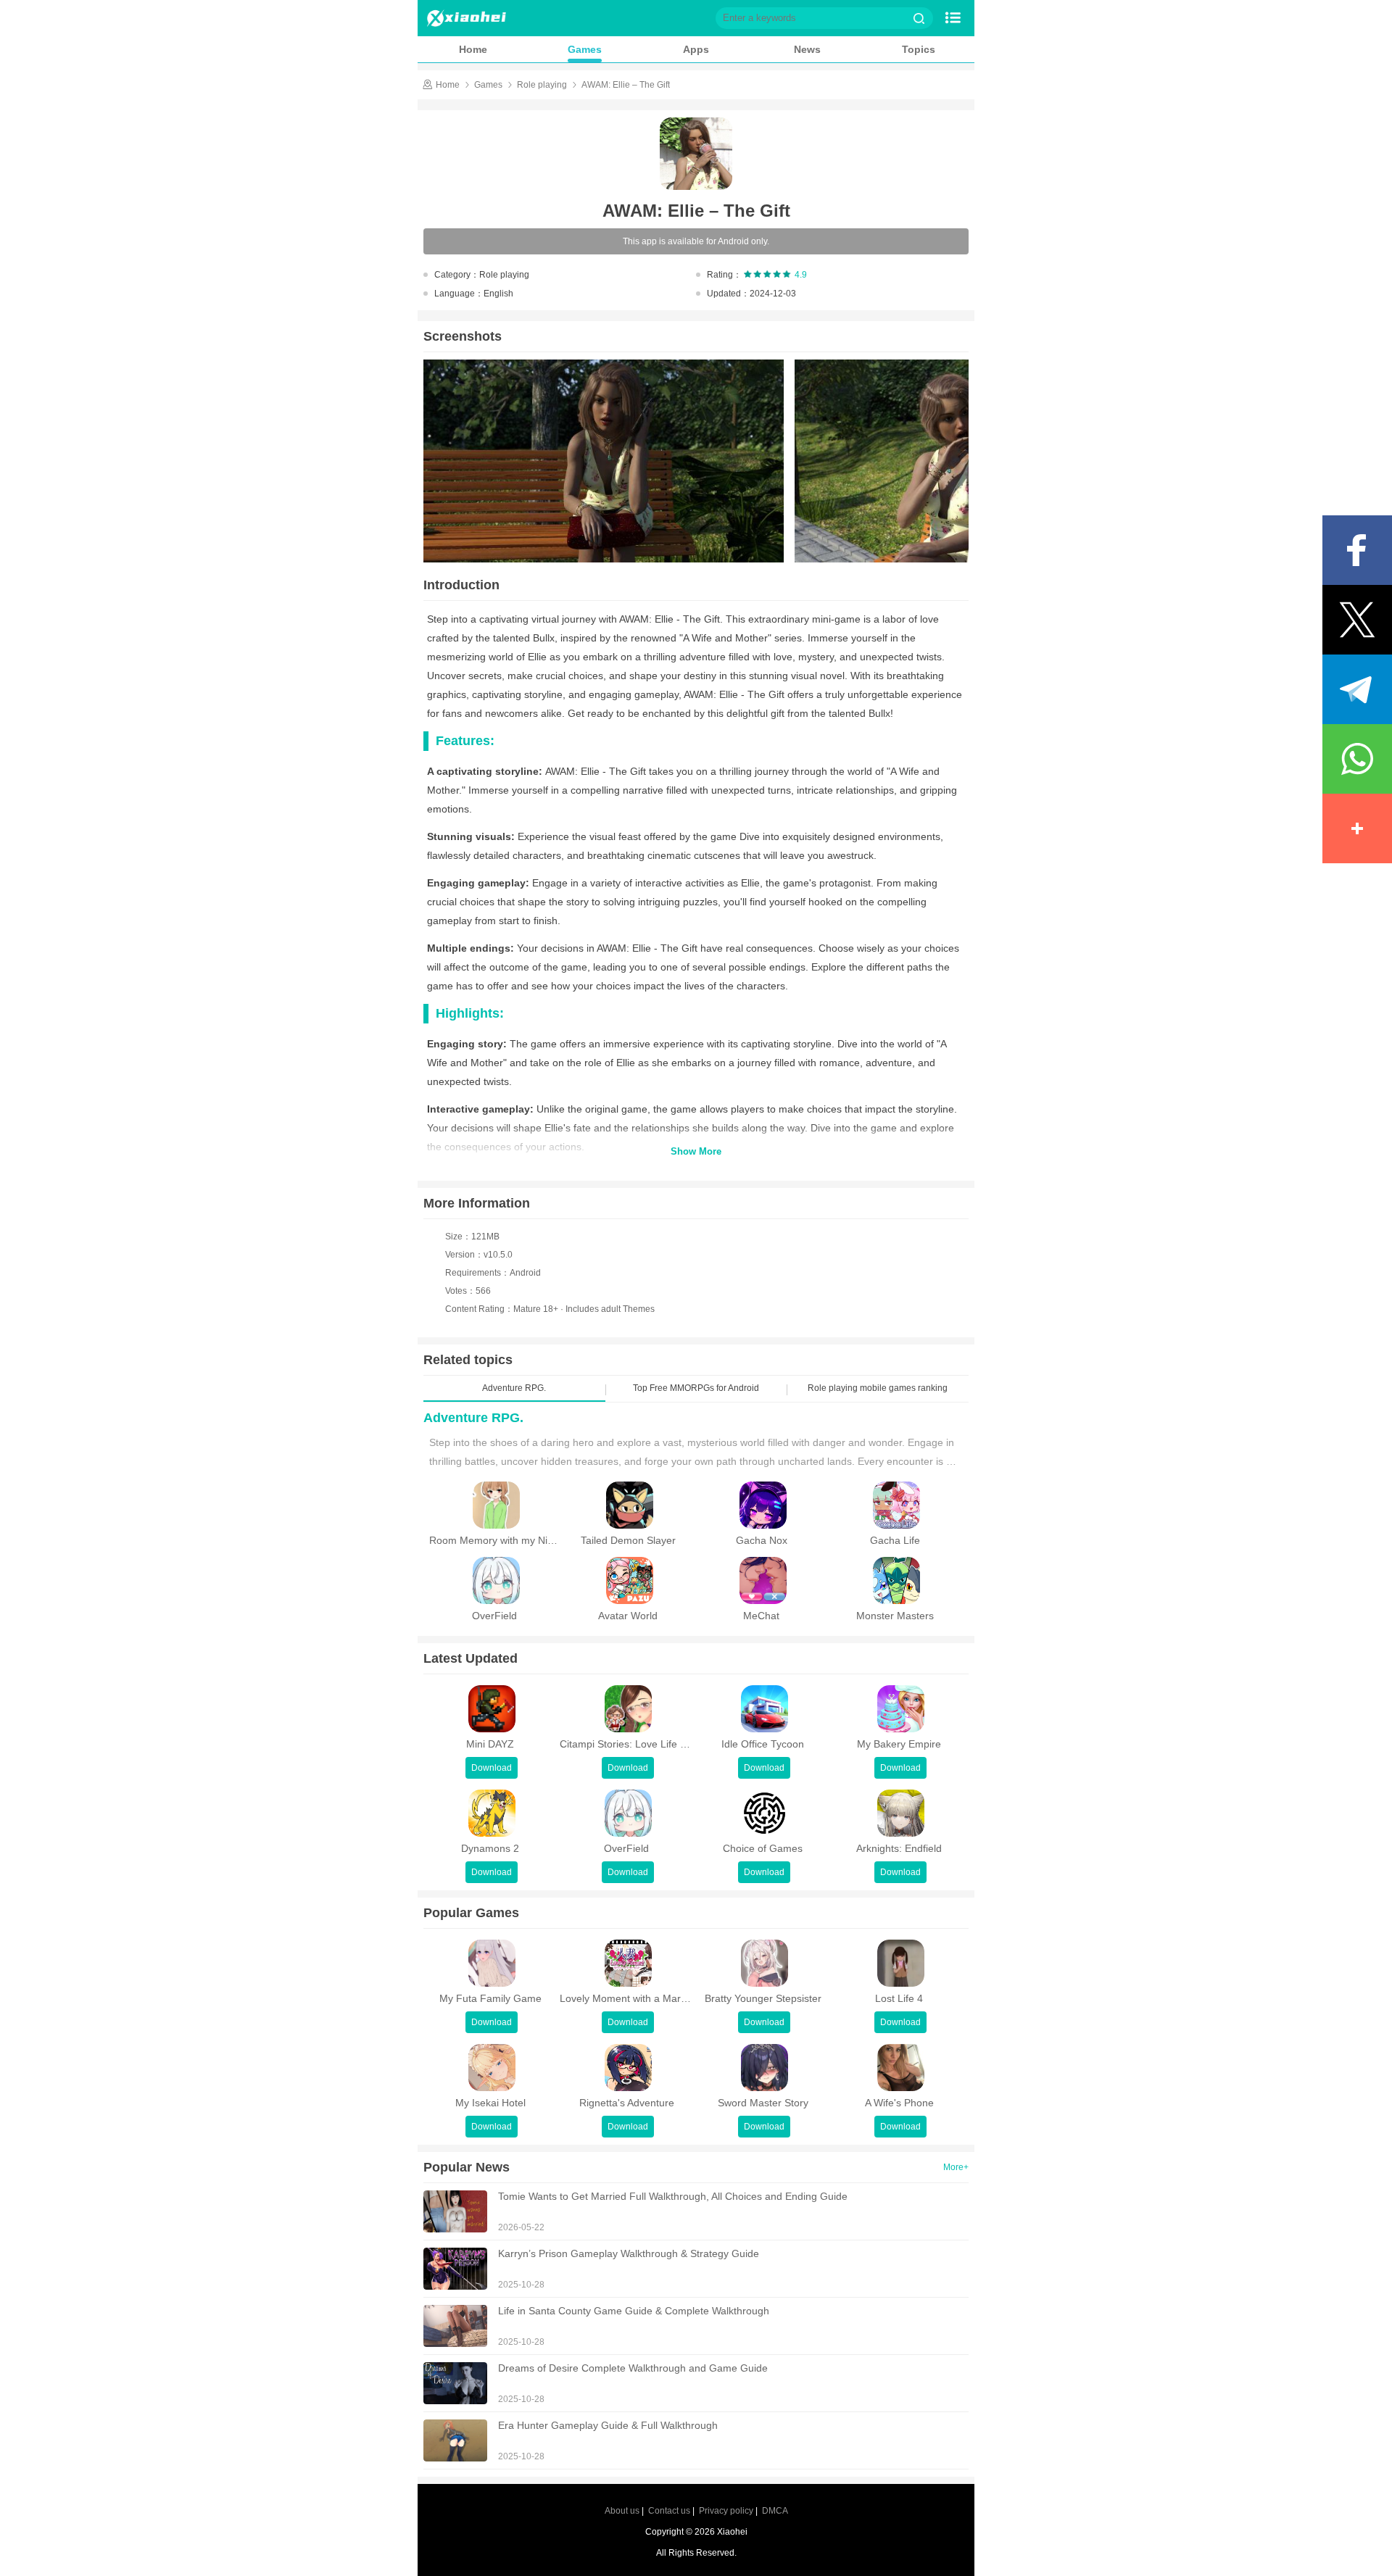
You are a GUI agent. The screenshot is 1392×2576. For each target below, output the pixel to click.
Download (492, 1768)
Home (473, 49)
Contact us (669, 2511)
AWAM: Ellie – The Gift (626, 85)
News (807, 49)
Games (585, 49)
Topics (919, 49)
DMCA (775, 2511)
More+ (956, 2167)
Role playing (542, 85)
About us (622, 2511)
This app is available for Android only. (696, 241)
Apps (696, 49)
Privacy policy (726, 2511)
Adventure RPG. (473, 1418)
